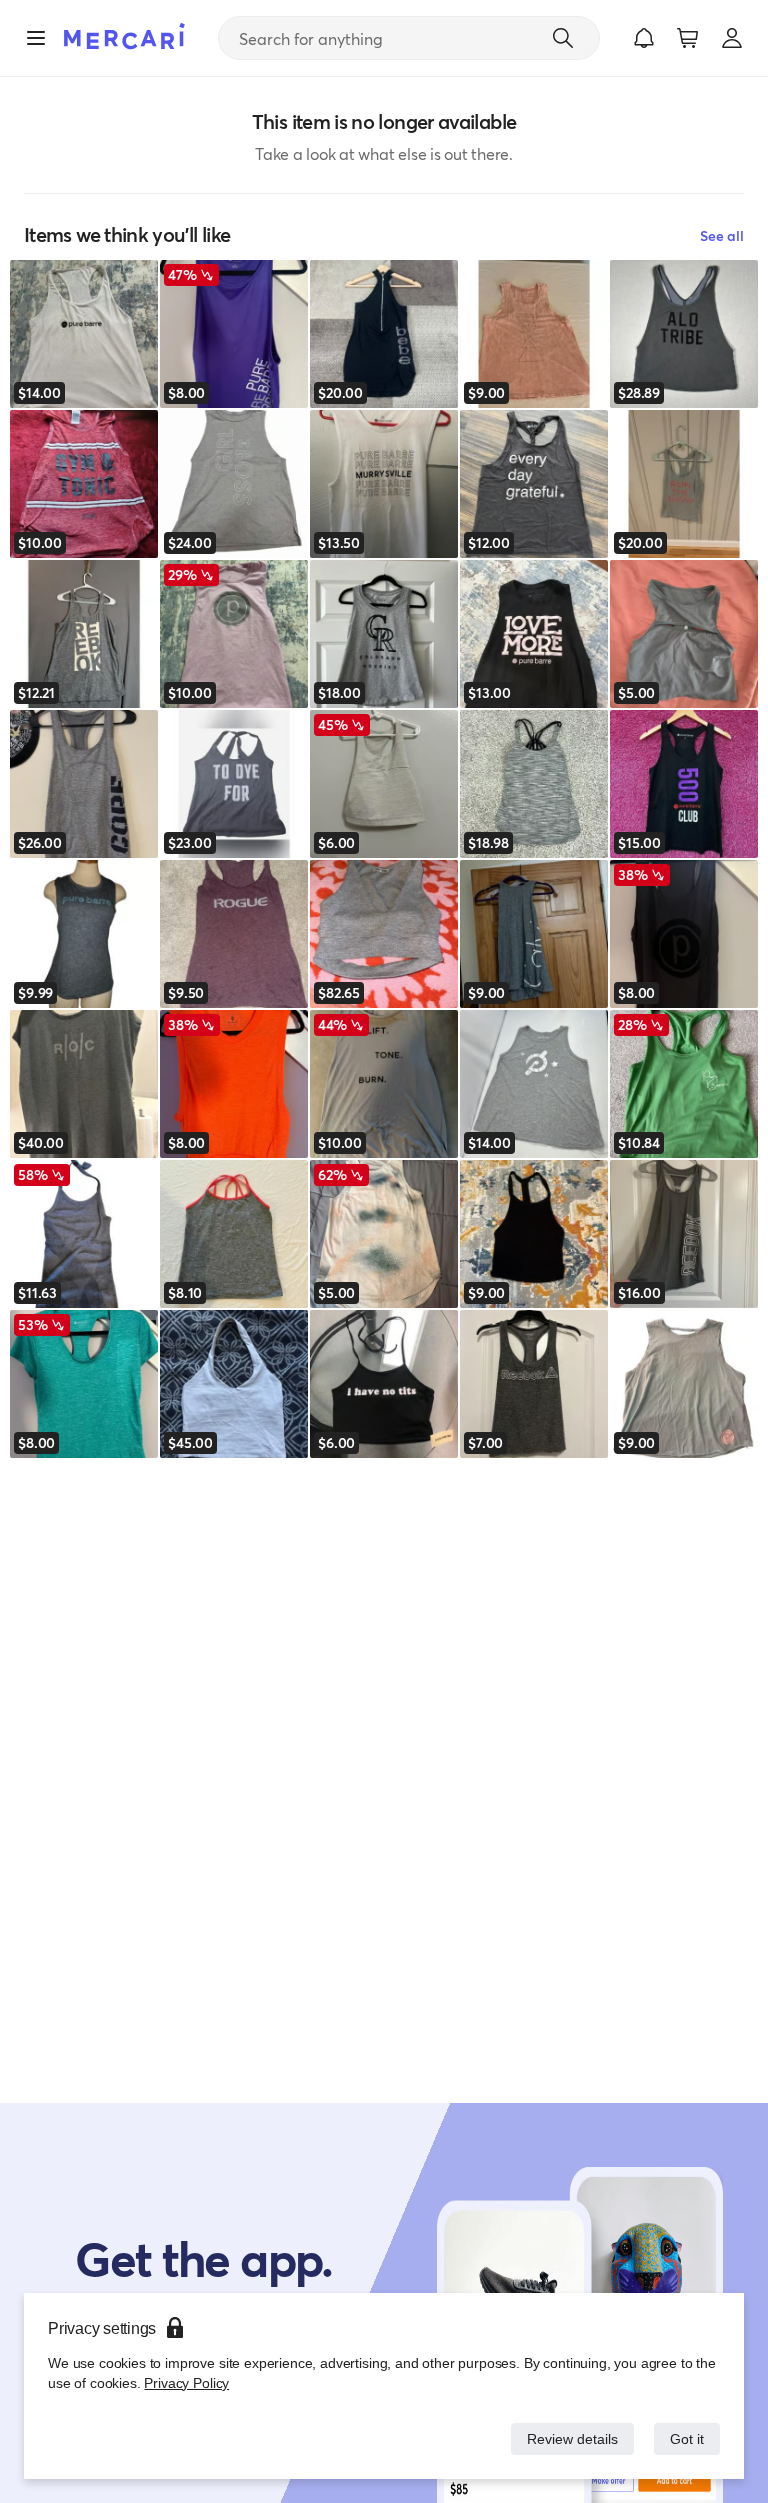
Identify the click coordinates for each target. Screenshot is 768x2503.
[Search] (563, 38)
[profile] (732, 38)
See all (722, 235)
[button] (644, 38)
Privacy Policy (184, 2382)
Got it (685, 2438)
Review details (567, 2438)
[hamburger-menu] (36, 38)
